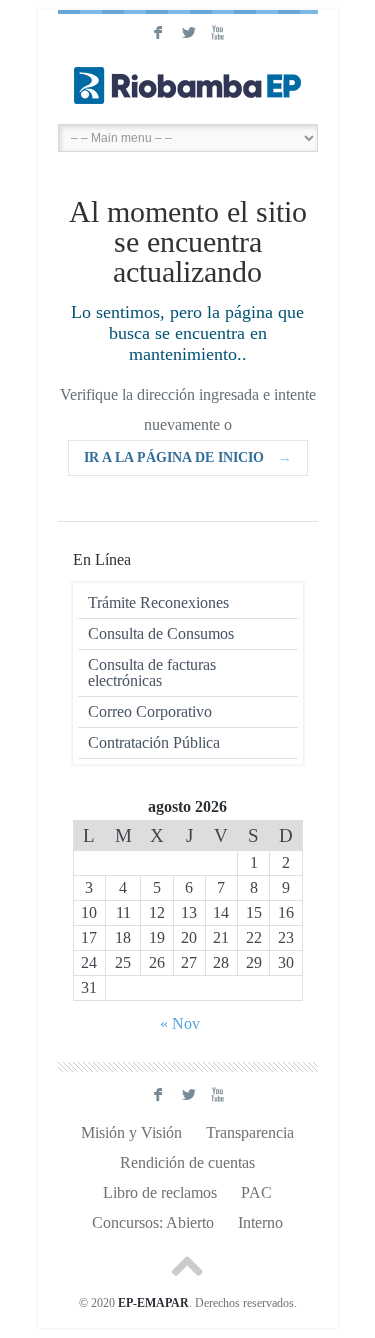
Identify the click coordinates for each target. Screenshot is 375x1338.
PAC (256, 1192)
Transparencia (250, 1132)
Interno (260, 1222)
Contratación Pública (154, 742)
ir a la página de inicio (188, 457)
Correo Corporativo (150, 711)
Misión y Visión (131, 1132)
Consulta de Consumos (161, 633)
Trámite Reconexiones (158, 602)
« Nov (180, 1023)
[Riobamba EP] (188, 85)
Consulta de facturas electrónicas (152, 672)
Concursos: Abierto (153, 1222)
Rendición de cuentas (187, 1162)
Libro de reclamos (160, 1192)
